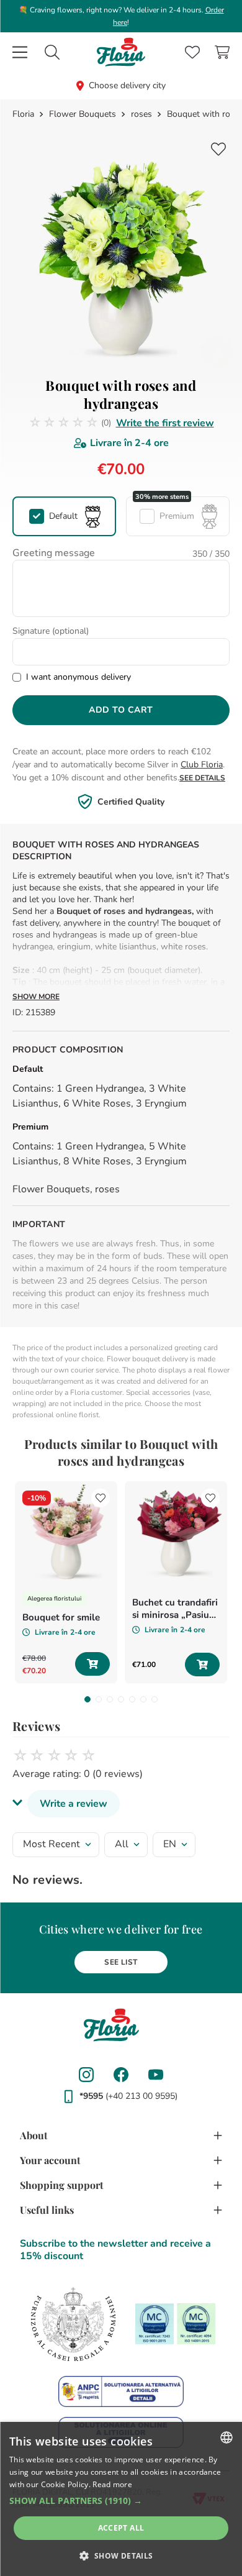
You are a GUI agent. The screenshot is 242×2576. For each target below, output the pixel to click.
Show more (36, 997)
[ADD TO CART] (92, 1664)
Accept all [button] (121, 2528)
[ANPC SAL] (121, 2391)
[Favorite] (192, 52)
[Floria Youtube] (156, 2075)
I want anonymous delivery (78, 677)
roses (141, 114)
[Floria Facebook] (121, 2075)
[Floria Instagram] (86, 2075)
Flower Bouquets (83, 114)
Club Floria (202, 765)
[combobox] (52, 52)
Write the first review (165, 423)
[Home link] (25, 114)
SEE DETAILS (202, 778)
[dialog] (121, 2499)
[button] (64, 516)
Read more (112, 2484)
